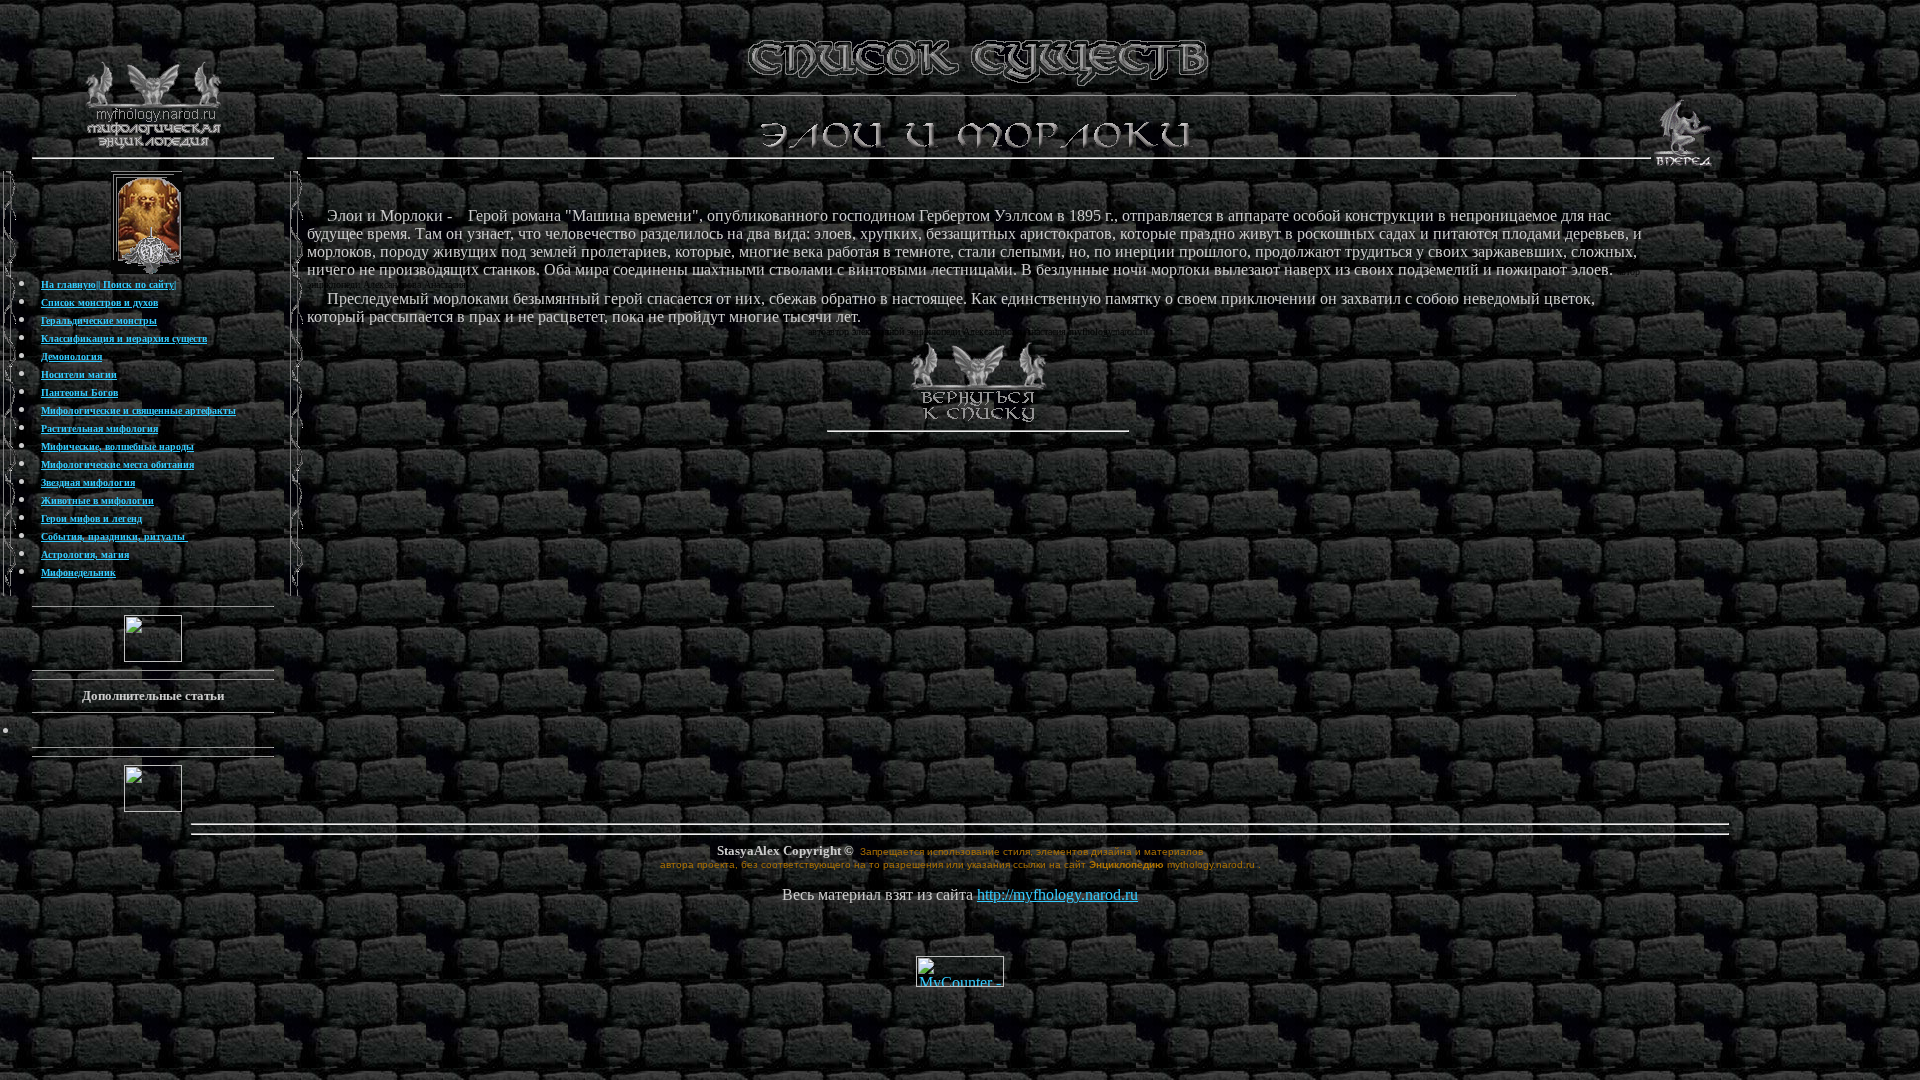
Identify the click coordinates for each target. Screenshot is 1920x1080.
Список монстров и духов (99, 302)
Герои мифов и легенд (91, 518)
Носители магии (79, 374)
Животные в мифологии (97, 500)
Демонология (71, 356)
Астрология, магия (85, 554)
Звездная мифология (88, 482)
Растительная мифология (99, 428)
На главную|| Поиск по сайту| (108, 284)
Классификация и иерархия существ (124, 338)
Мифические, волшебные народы (117, 446)
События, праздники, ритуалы (114, 536)
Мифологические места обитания (117, 464)
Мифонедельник (78, 572)
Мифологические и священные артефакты (138, 410)
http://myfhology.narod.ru (1057, 894)
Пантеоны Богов (79, 392)
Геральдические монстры (99, 320)
